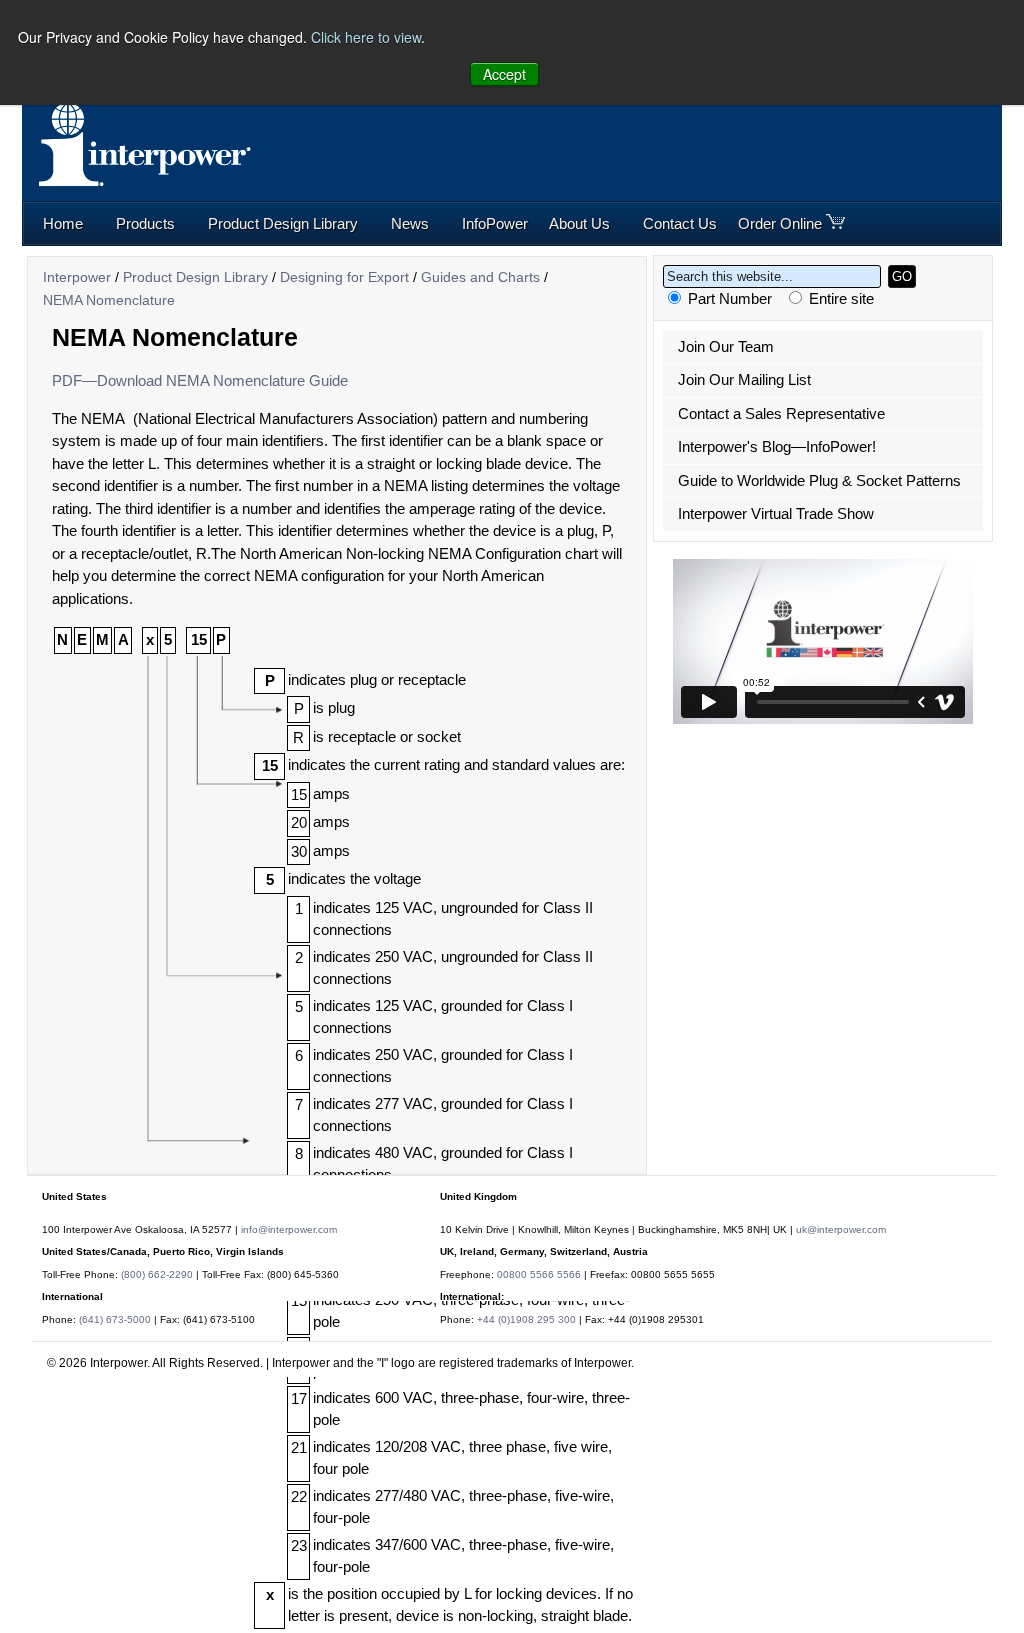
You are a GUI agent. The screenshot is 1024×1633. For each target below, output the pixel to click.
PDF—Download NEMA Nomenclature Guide (200, 380)
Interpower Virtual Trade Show (776, 513)
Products (145, 223)
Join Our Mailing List (744, 379)
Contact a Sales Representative (781, 413)
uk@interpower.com (841, 1229)
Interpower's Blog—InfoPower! (777, 446)
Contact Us (680, 223)
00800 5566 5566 (539, 1274)
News (410, 223)
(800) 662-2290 (157, 1274)
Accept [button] (504, 74)
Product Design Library (283, 223)
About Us (579, 223)
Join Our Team (726, 346)
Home (63, 223)
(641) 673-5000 (115, 1319)
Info (495, 223)
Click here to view (366, 37)
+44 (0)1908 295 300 (526, 1319)
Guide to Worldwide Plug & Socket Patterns (819, 480)
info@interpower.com (289, 1229)
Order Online (782, 223)
